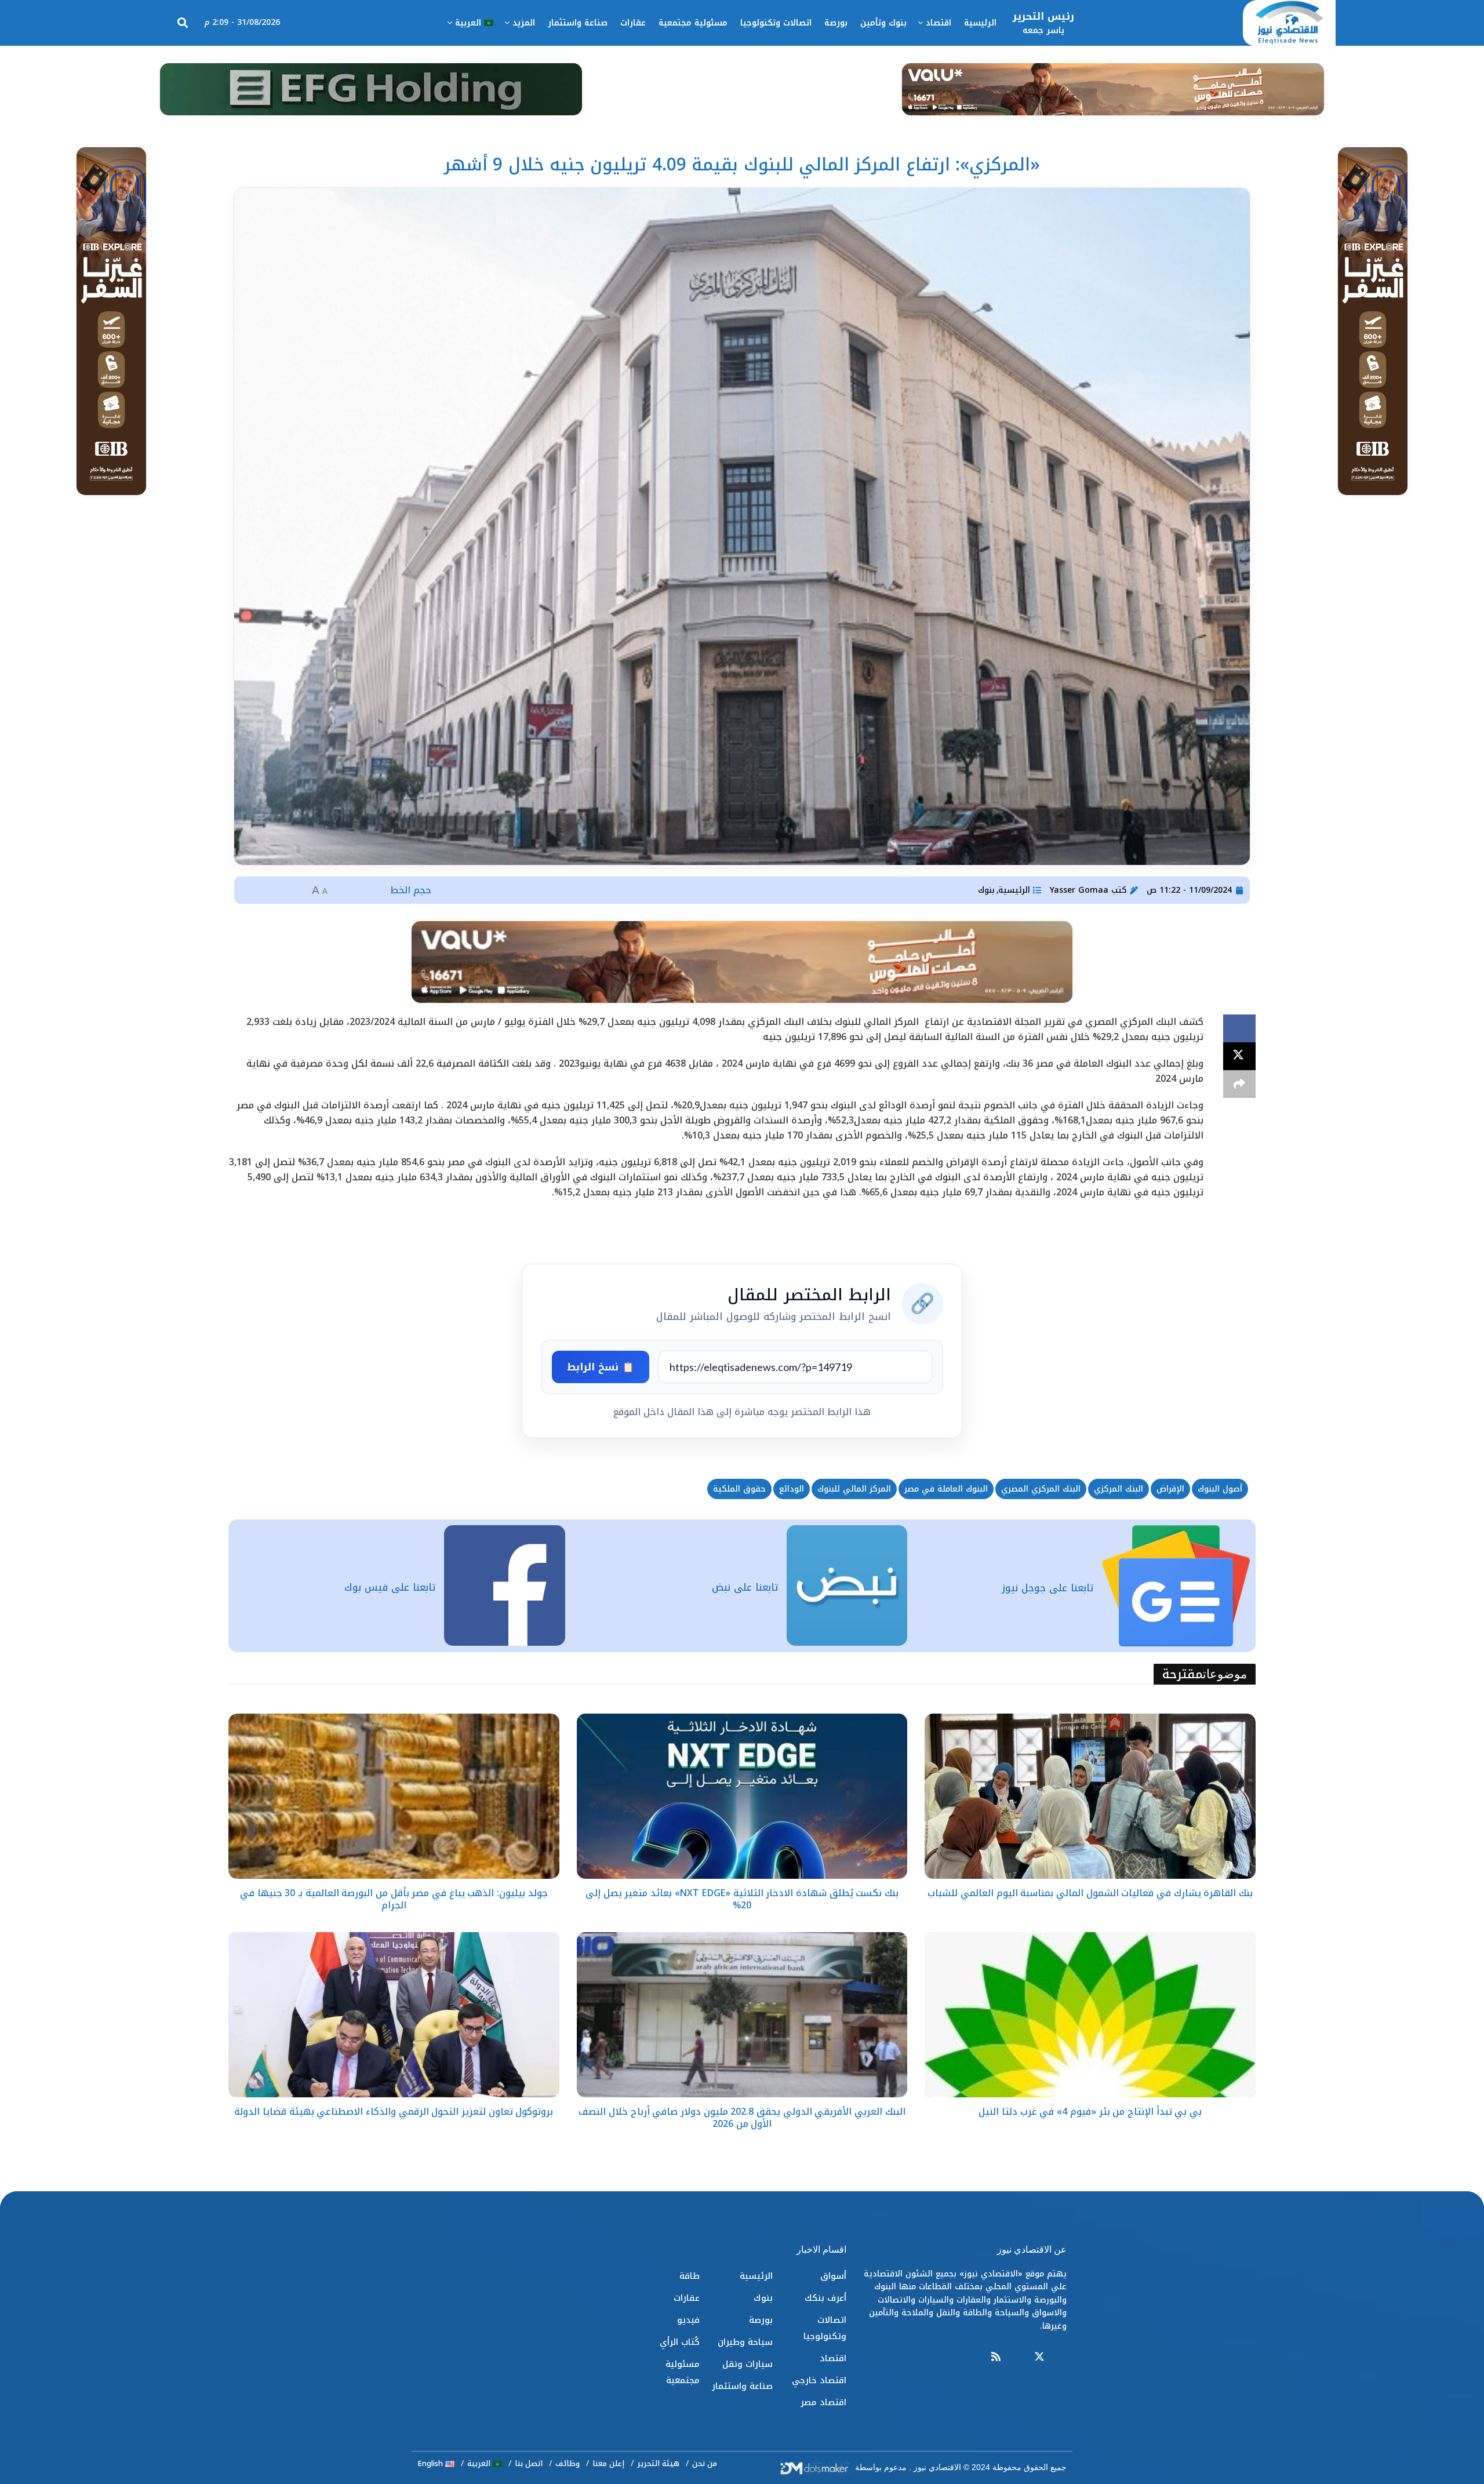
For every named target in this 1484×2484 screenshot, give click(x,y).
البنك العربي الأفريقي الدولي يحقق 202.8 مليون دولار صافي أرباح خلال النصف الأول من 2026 (742, 2118)
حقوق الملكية (739, 1489)
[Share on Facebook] (1239, 1028)
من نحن (705, 2463)
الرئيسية (980, 23)
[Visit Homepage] (1289, 23)
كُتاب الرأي (680, 2342)
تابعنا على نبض (745, 1587)
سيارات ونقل (748, 2364)
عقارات (633, 23)
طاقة (690, 2276)
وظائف (568, 2463)
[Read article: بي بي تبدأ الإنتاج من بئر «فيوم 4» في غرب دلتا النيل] (1090, 2015)
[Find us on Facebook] (1061, 2357)
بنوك (986, 890)
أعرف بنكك (825, 2298)
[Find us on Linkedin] (1017, 2357)
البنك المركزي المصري (1041, 1489)
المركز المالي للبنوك (854, 1489)
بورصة (836, 23)
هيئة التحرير (658, 2463)
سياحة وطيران (745, 2342)
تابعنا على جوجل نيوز (1047, 1588)
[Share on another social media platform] (1239, 1084)
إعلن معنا (608, 2463)
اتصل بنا (529, 2463)
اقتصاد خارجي (819, 2380)
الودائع (792, 1489)
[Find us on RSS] (996, 2357)
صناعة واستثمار (578, 23)
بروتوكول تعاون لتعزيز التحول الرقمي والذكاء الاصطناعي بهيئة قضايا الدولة (394, 2112)
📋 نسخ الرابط (601, 1367)
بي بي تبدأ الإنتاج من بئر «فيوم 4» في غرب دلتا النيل (1090, 2112)
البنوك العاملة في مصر (946, 1489)
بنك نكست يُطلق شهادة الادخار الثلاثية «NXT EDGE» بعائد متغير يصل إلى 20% (742, 1899)
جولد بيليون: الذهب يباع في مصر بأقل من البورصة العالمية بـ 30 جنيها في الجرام (394, 1899)
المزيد (524, 23)
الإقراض (1170, 1489)
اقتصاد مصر (823, 2402)
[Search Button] (183, 23)
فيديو (688, 2320)
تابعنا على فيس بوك (390, 1587)
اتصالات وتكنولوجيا (776, 23)
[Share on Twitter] (1239, 1056)
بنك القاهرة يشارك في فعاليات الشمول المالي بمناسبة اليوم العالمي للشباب (1090, 1893)
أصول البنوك (1220, 1489)
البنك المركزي (1119, 1489)
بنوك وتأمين (883, 23)
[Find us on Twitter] (1039, 2357)
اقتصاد (939, 23)
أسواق (833, 2276)
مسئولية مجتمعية (693, 23)
